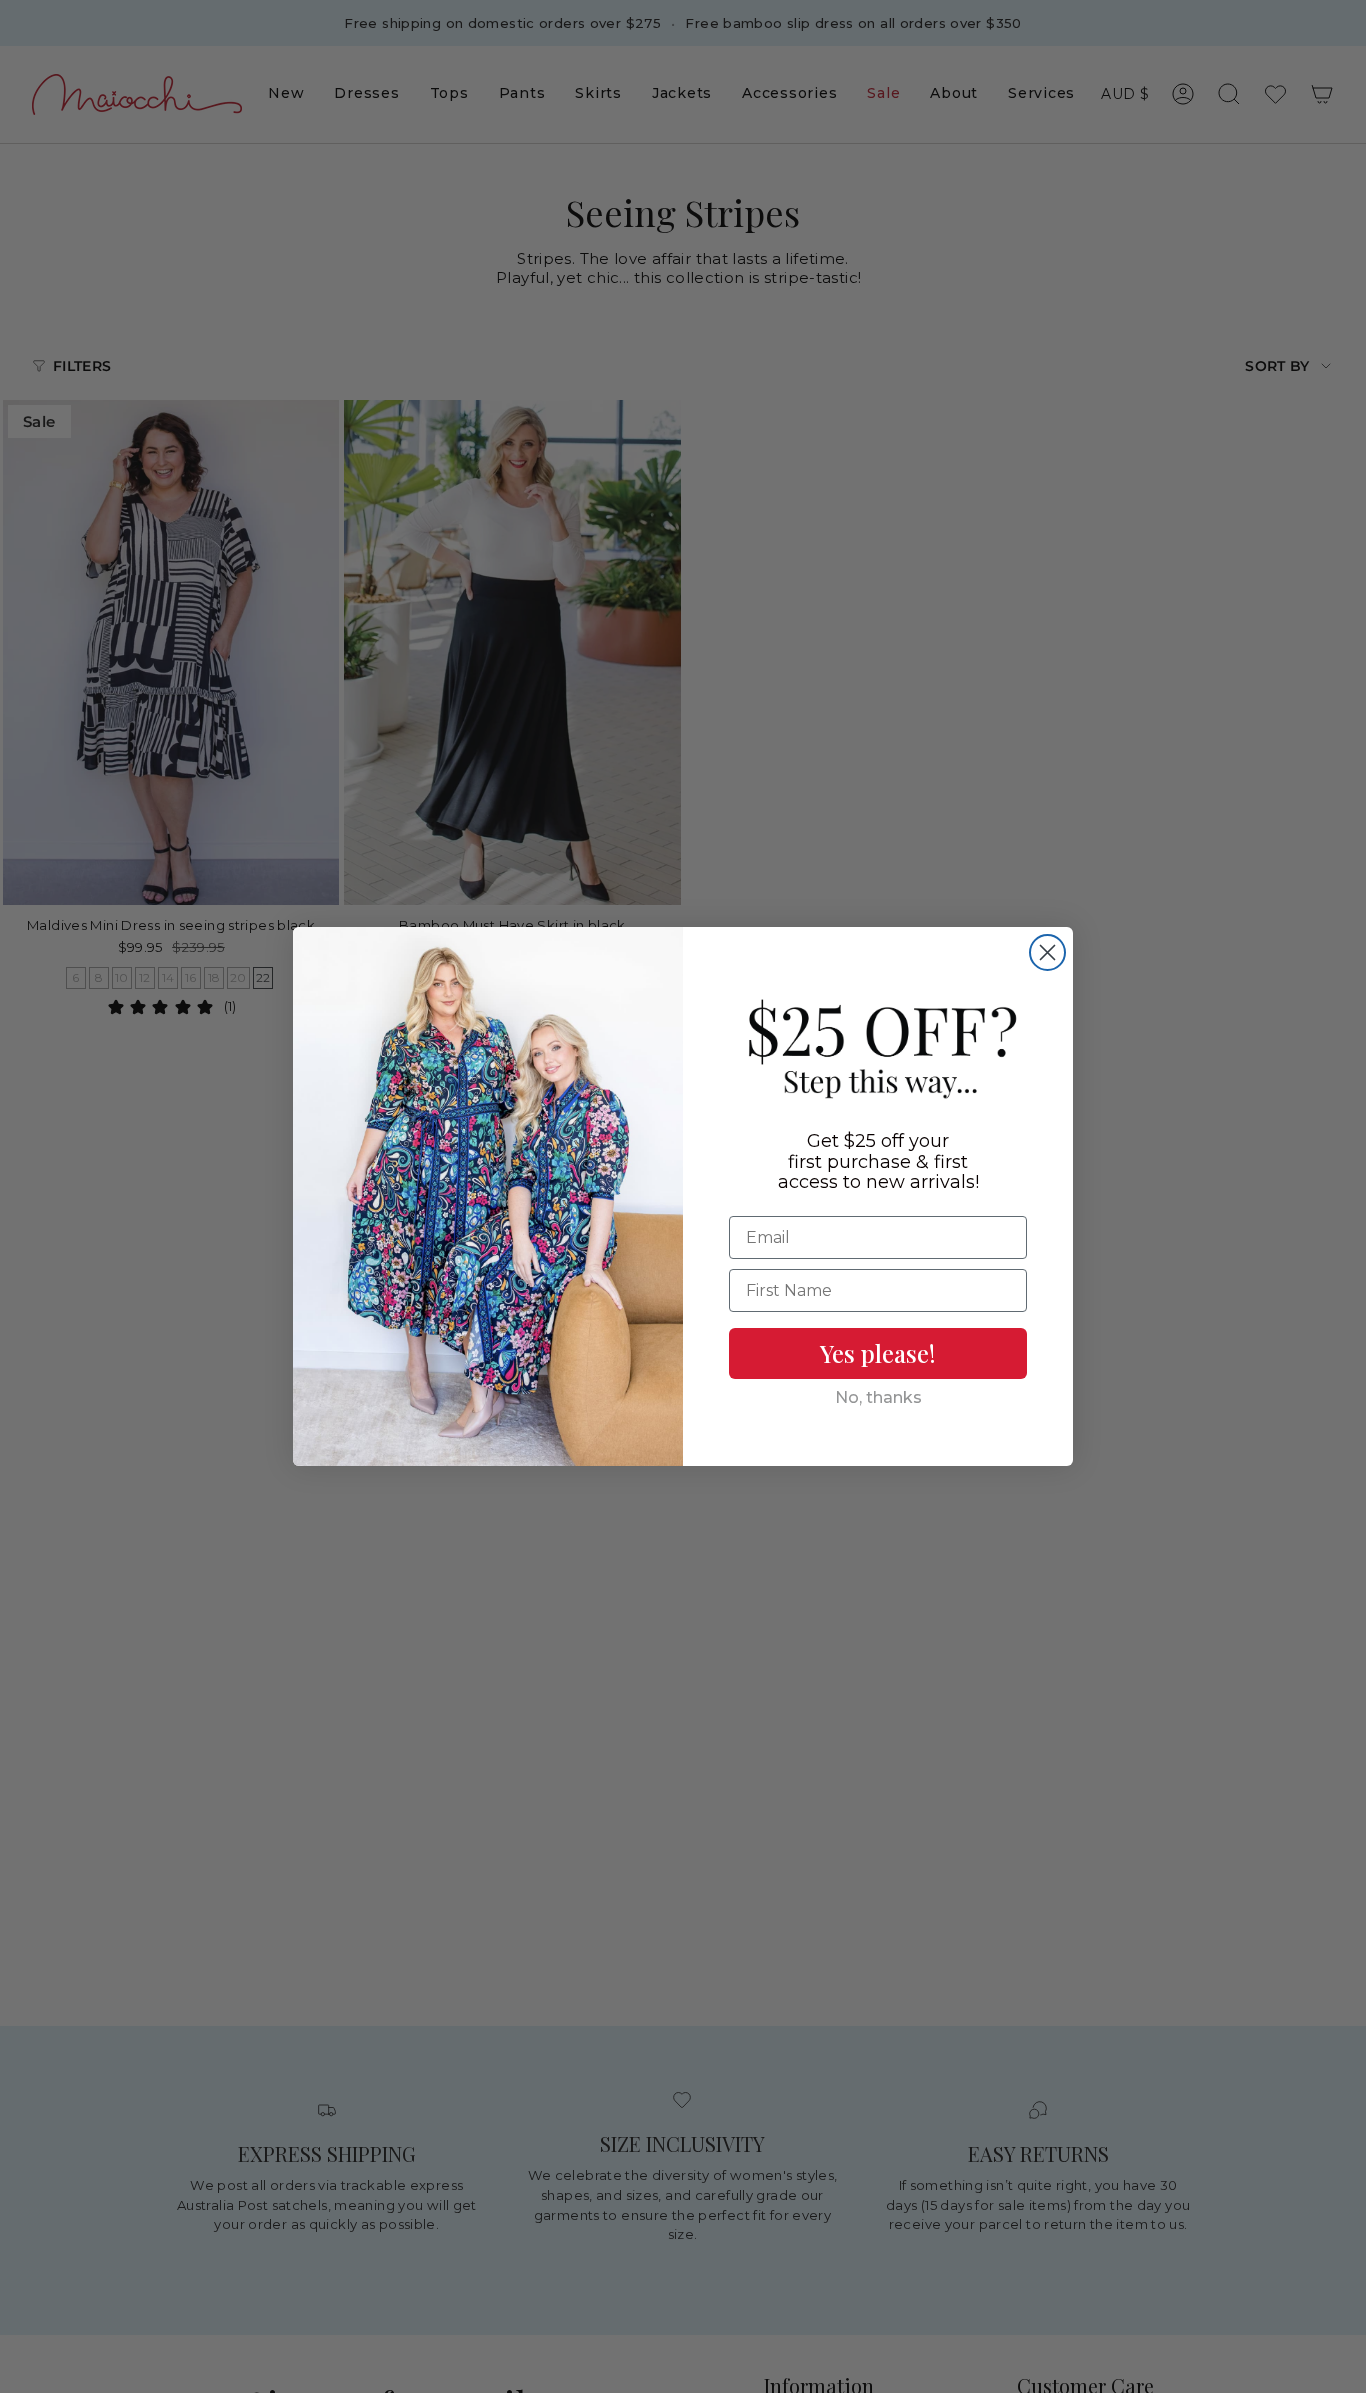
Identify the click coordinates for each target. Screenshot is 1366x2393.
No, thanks (878, 1397)
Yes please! (878, 1353)
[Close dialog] (1047, 952)
